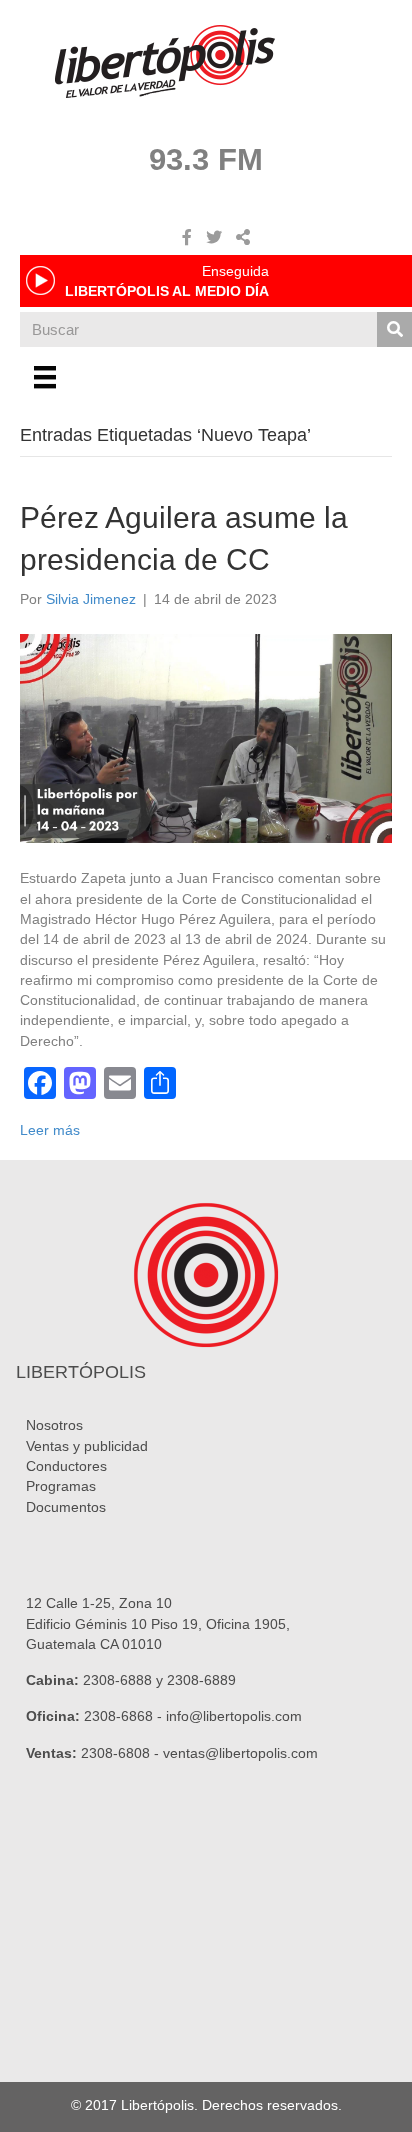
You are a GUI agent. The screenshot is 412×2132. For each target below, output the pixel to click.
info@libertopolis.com (234, 1716)
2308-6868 (118, 1716)
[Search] (394, 329)
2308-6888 (117, 1680)
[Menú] (45, 377)
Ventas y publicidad (87, 1446)
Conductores (66, 1466)
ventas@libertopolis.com (240, 1753)
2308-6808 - (122, 1753)
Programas (61, 1486)
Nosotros (54, 1425)
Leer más (50, 1130)
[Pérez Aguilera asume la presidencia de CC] (206, 737)
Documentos (66, 1507)
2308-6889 (201, 1680)
